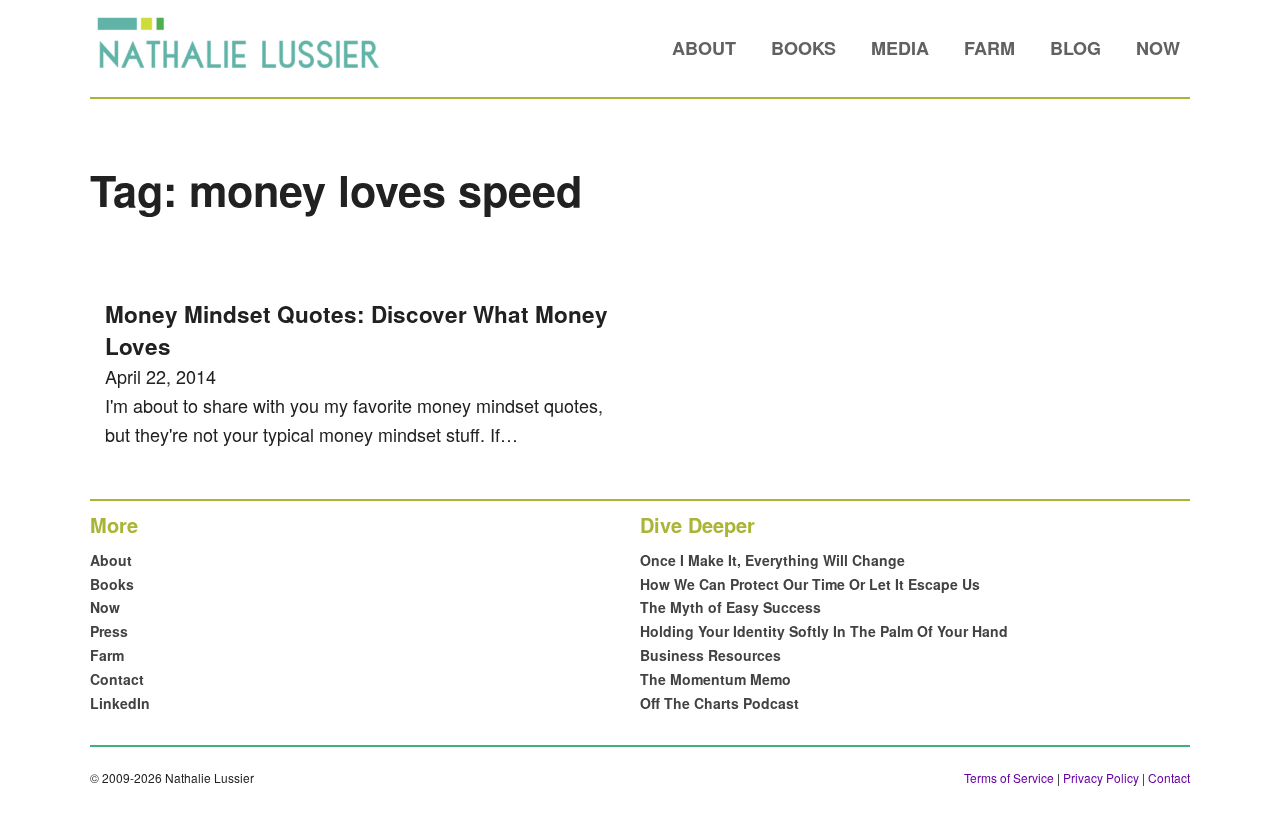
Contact (117, 679)
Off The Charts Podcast (719, 703)
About (704, 48)
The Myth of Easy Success (730, 607)
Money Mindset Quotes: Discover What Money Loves (356, 330)
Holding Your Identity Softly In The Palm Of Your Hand (824, 631)
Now (1158, 48)
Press (109, 631)
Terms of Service (1009, 777)
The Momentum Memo (715, 679)
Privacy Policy (1101, 777)
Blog (1075, 48)
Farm (989, 48)
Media (900, 48)
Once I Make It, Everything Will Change (772, 560)
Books (803, 48)
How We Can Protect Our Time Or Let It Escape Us (810, 584)
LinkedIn (120, 703)
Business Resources (710, 655)
